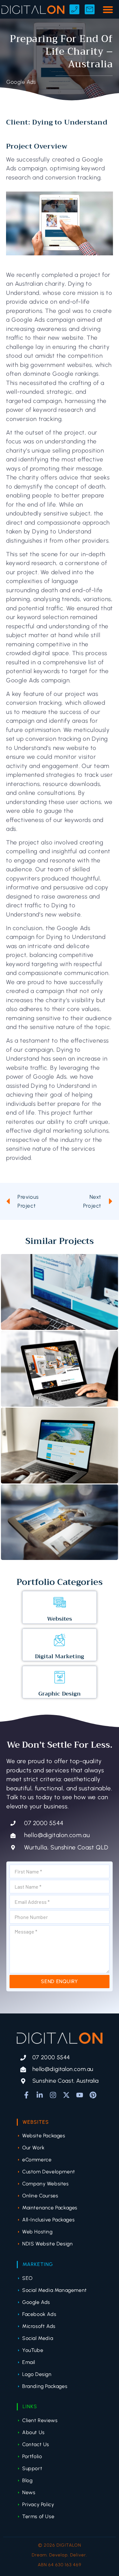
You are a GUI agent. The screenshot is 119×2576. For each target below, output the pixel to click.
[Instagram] (53, 2095)
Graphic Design (60, 1694)
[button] (108, 9)
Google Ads (21, 82)
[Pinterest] (93, 2095)
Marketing (38, 2264)
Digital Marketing (60, 1656)
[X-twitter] (66, 2095)
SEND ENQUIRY (59, 1981)
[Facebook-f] (26, 2095)
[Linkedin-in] (40, 2095)
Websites (60, 1619)
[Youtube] (80, 2095)
